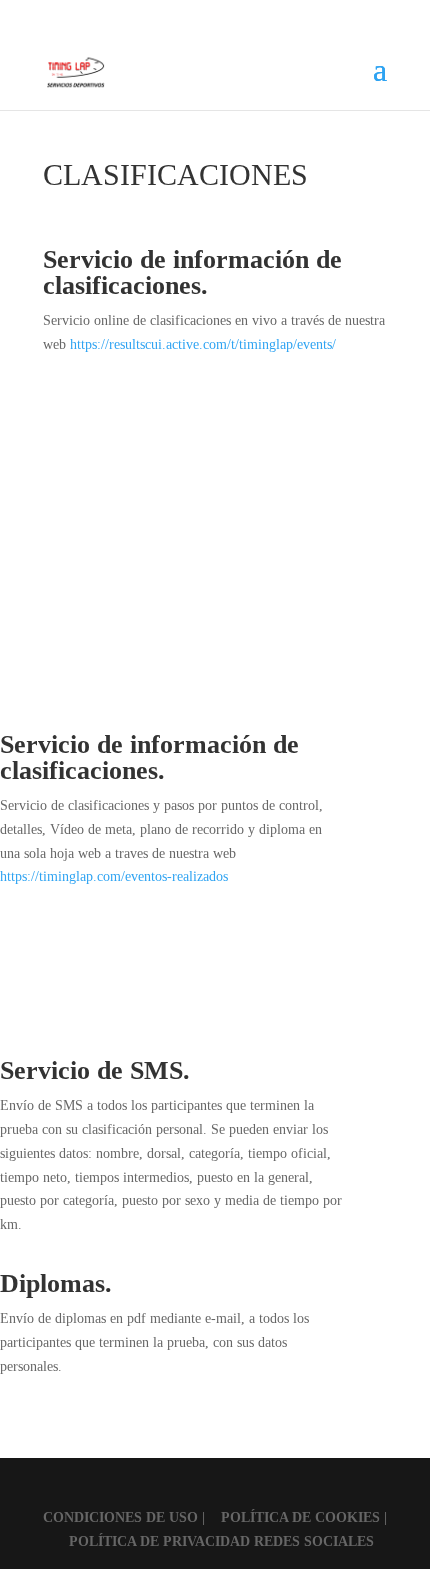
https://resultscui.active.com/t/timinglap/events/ (203, 344)
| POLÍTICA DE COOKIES (293, 1517)
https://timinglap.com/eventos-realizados (114, 876)
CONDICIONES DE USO (122, 1517)
